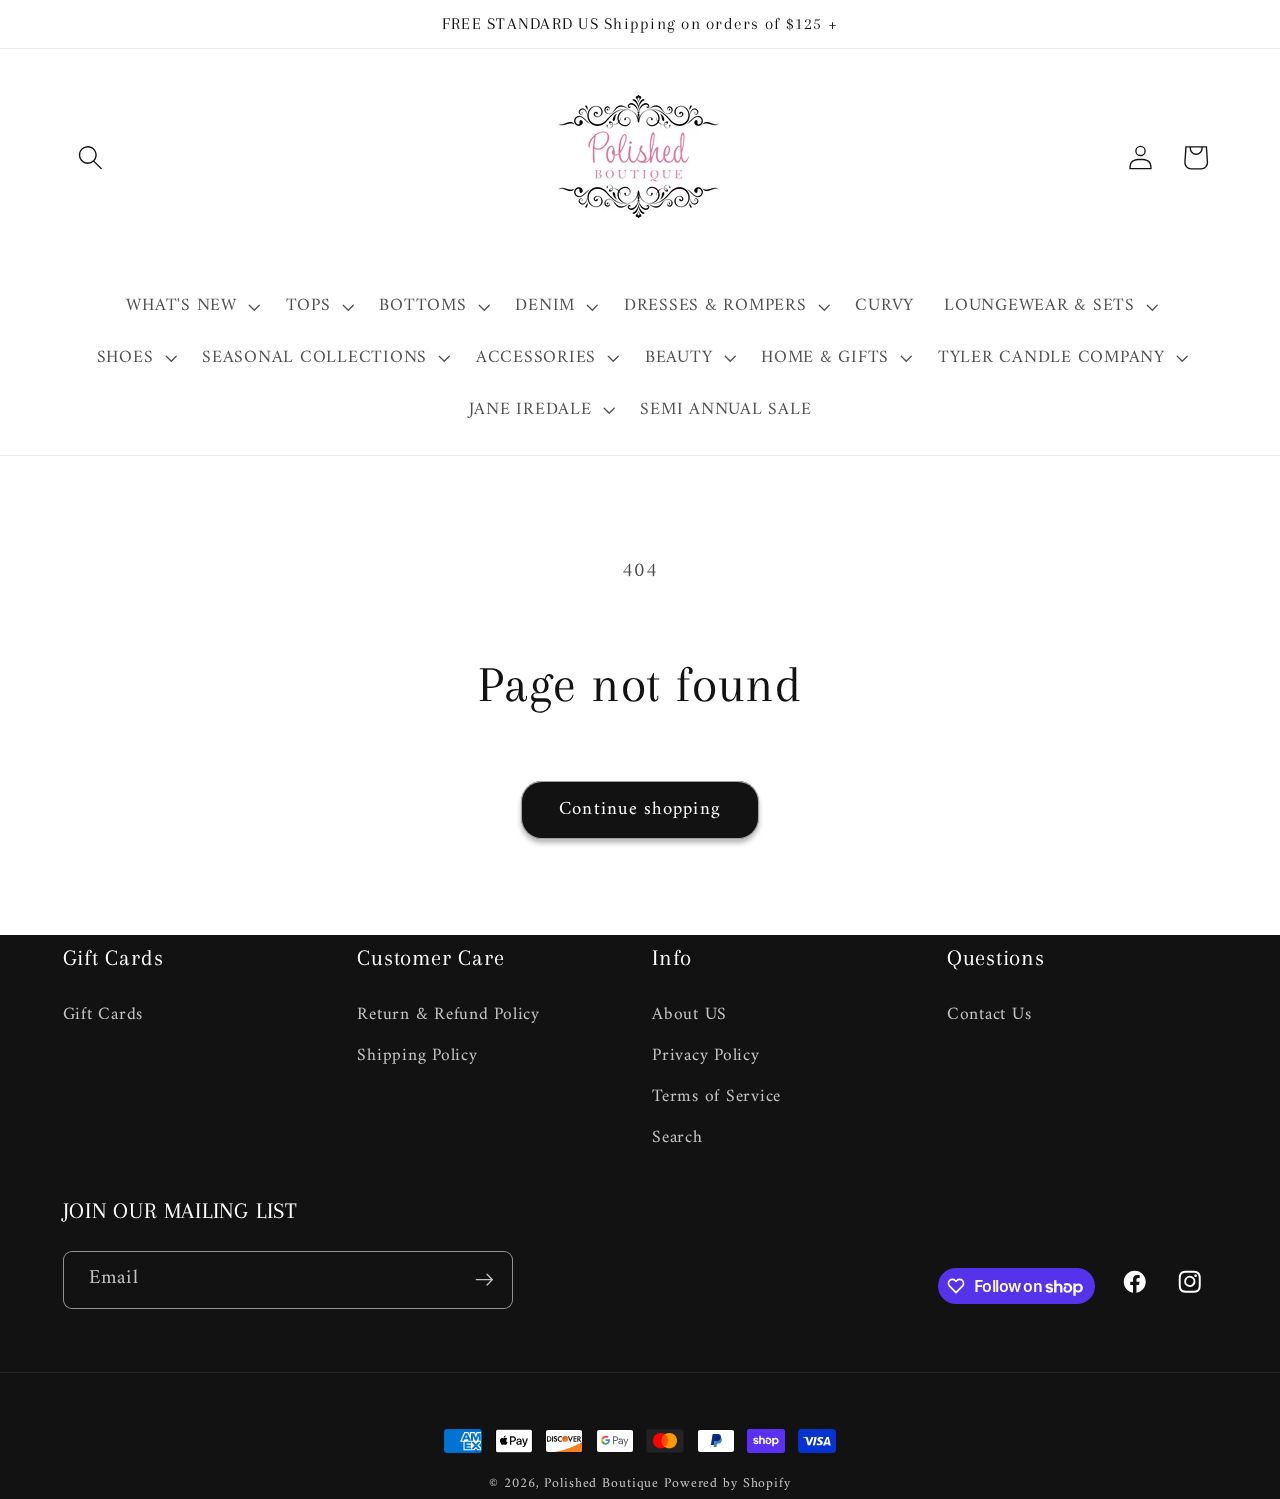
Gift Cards (103, 1014)
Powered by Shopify (727, 1484)
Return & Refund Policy (448, 1014)
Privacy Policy (706, 1054)
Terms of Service (716, 1095)
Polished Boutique (601, 1484)
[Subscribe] (484, 1280)
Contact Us (989, 1014)
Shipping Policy (417, 1054)
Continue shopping (640, 809)
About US (689, 1014)
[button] (90, 157)
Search (677, 1136)
